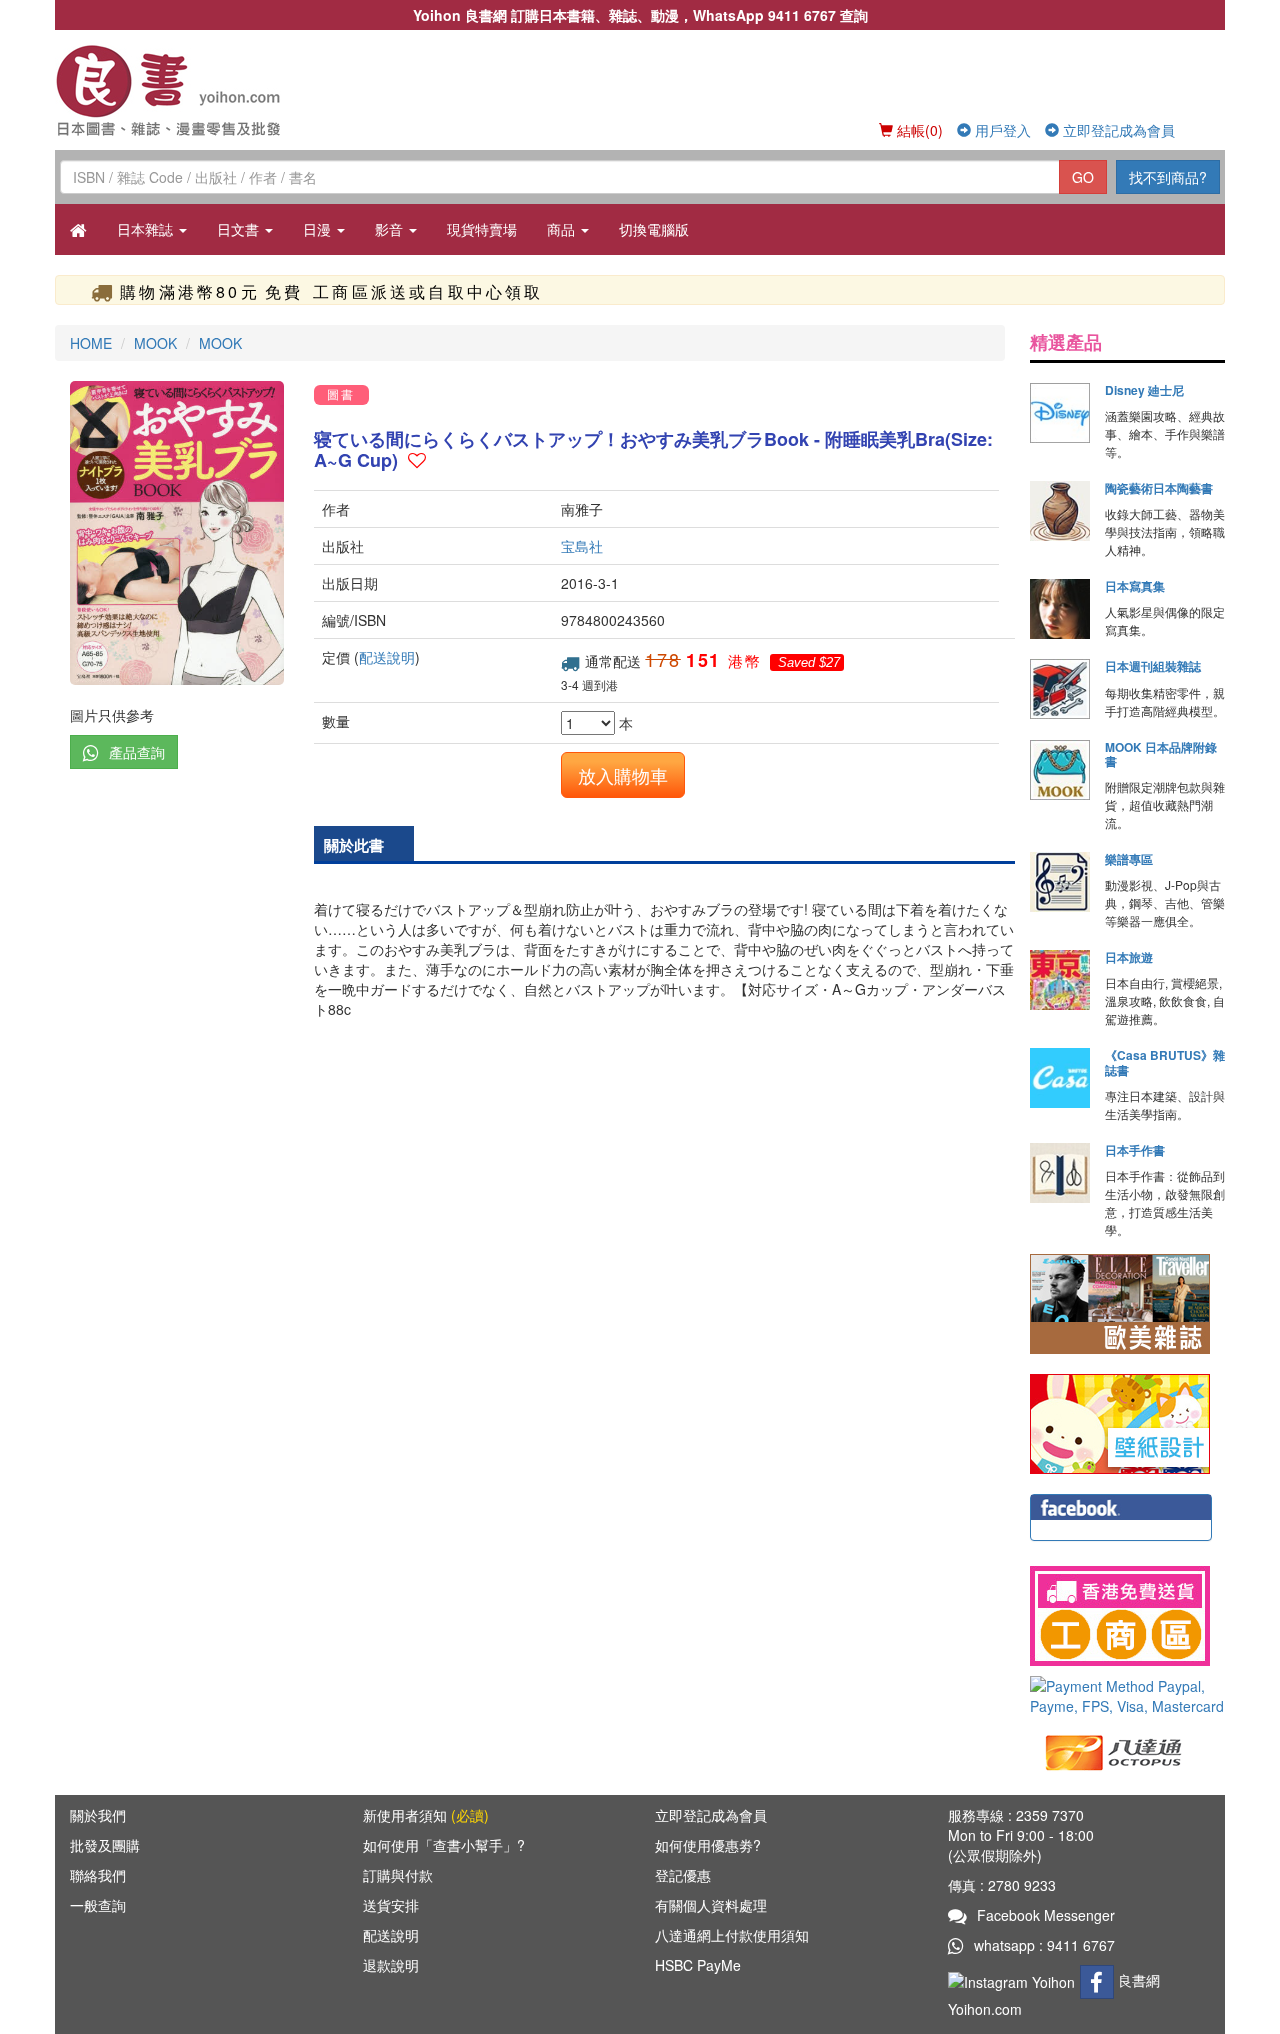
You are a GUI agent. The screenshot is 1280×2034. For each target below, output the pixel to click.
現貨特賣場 (482, 229)
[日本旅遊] (1060, 980)
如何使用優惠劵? (708, 1845)
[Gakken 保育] (1120, 1422)
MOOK (155, 343)
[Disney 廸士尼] (1060, 413)
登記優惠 (683, 1875)
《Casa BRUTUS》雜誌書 (1165, 1062)
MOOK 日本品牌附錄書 (1161, 754)
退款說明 (391, 1965)
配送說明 (387, 657)
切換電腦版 (654, 229)
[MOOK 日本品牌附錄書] (1060, 770)
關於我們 (98, 1815)
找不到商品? (1168, 177)
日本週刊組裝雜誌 (1153, 666)
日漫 (319, 229)
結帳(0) (918, 130)
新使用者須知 (426, 1815)
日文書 (240, 229)
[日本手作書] (1060, 1173)
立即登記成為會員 (1117, 130)
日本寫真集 (1135, 586)
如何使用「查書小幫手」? (444, 1845)
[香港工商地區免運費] (1127, 1616)
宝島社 (582, 546)
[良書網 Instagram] (1014, 1980)
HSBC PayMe (698, 1965)
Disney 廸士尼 (1144, 390)
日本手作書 (1135, 1150)
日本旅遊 (1129, 957)
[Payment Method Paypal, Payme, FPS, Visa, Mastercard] (1127, 1696)
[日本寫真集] (1060, 609)
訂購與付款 (398, 1875)
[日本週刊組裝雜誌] (1060, 689)
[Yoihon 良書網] (197, 90)
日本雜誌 (147, 229)
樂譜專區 (1129, 859)
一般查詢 (98, 1905)
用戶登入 (1001, 130)
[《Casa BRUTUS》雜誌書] (1060, 1078)
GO (1083, 177)
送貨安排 (391, 1905)
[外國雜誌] (1120, 1302)
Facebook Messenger (1046, 1915)
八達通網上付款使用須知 (732, 1935)
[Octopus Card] (1114, 1751)
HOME (91, 343)
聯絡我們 (98, 1875)
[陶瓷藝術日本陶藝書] (1060, 511)
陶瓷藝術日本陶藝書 (1159, 488)
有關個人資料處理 (711, 1905)
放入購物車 (623, 775)
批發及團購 (105, 1845)
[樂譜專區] (1060, 882)
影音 (391, 229)
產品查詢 (137, 752)
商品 (563, 229)
